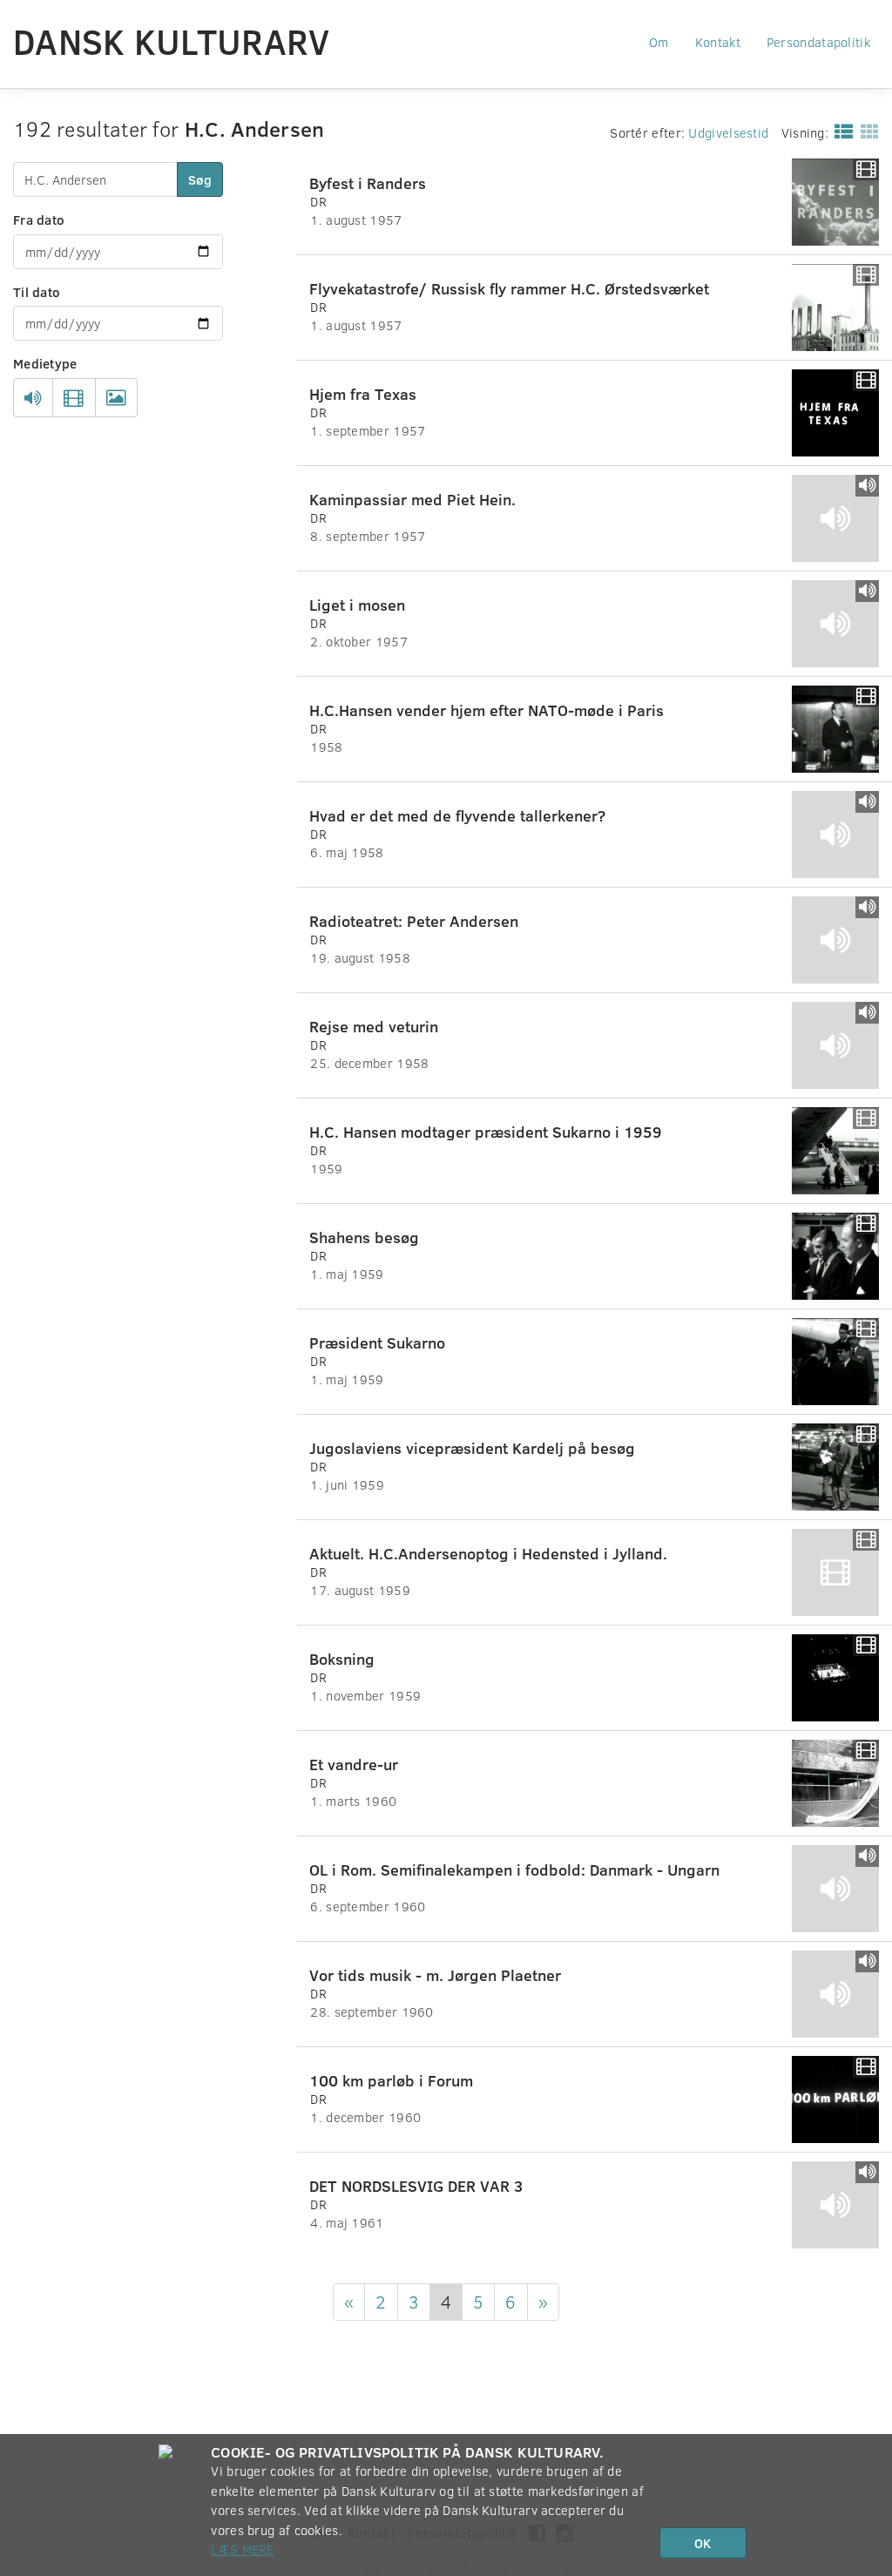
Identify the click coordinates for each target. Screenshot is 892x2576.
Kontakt (718, 42)
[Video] (74, 398)
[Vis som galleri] (866, 131)
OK (703, 2543)
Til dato (37, 292)
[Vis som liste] (840, 131)
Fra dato (39, 220)
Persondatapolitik (818, 42)
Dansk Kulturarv (172, 41)
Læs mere (242, 2549)
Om (659, 42)
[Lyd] (33, 398)
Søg (200, 179)
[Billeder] (116, 398)
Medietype (45, 363)
